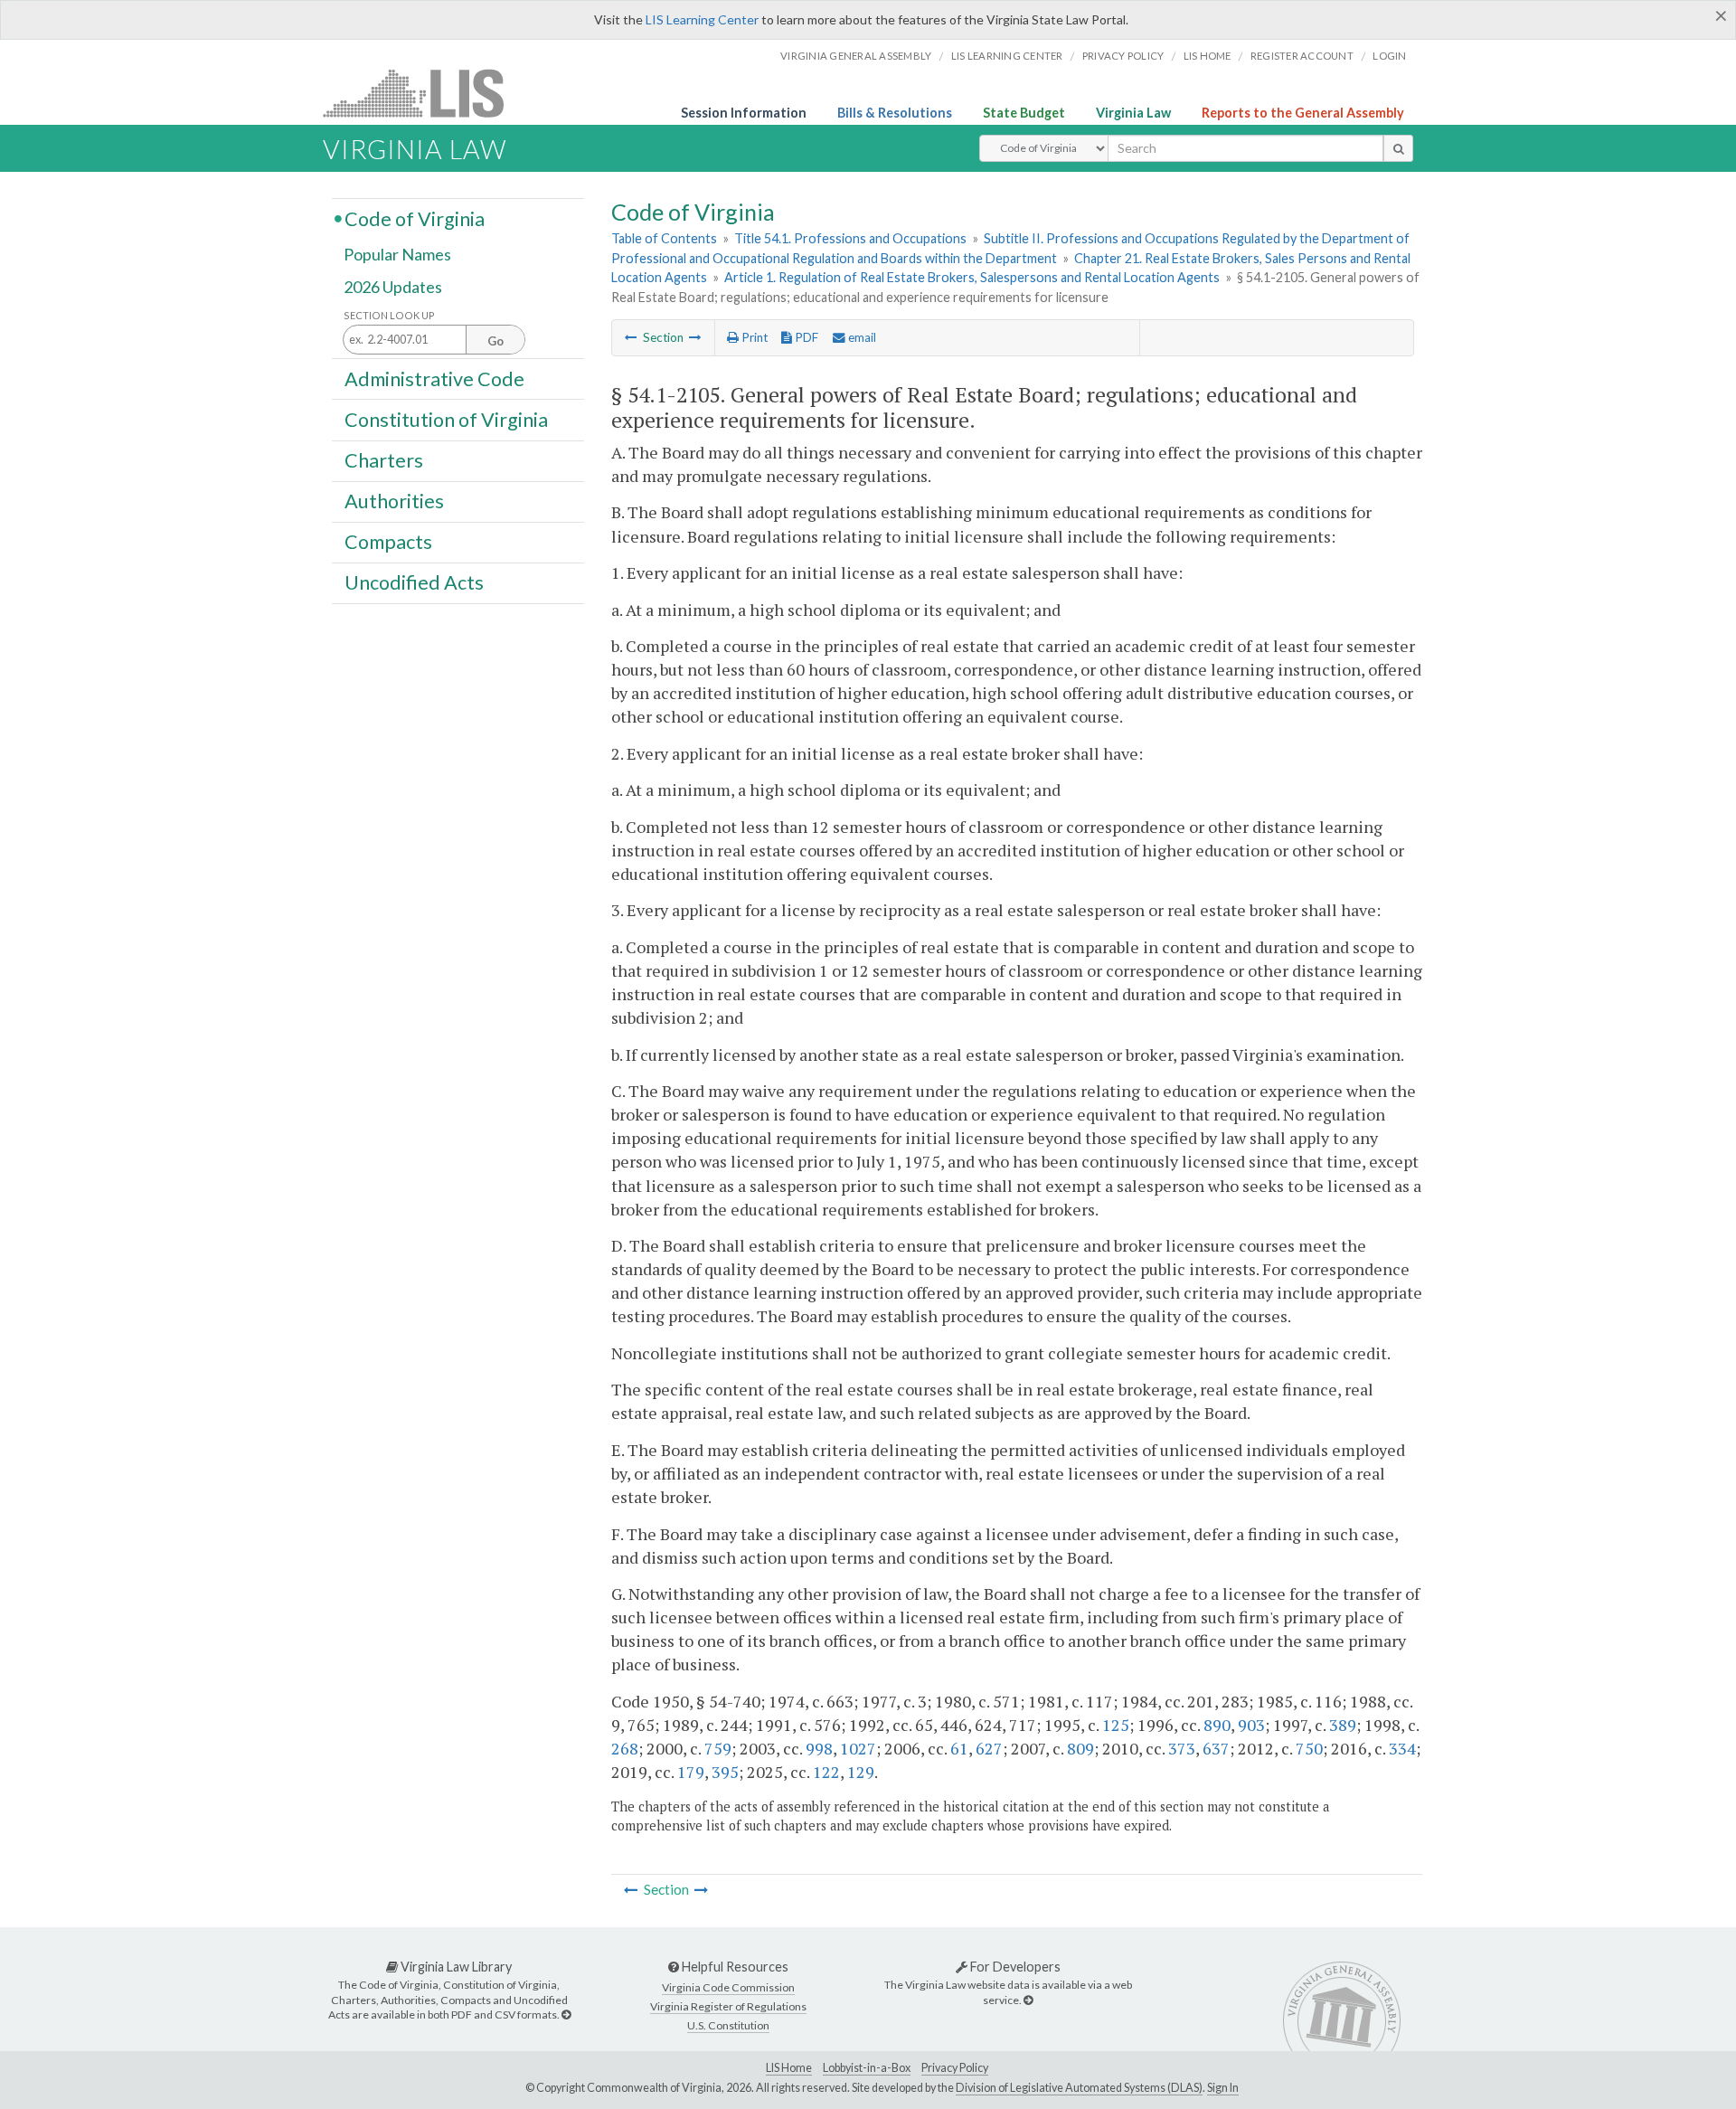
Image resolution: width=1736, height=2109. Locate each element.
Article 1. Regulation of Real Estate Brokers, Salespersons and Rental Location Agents (972, 277)
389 (1343, 1725)
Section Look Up (389, 315)
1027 (858, 1748)
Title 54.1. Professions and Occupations (850, 238)
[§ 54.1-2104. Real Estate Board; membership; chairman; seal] (631, 337)
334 (1402, 1748)
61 (959, 1748)
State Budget (1024, 113)
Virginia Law (1133, 113)
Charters (384, 460)
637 (1216, 1748)
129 (861, 1772)
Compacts (388, 542)
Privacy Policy (1123, 56)
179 (691, 1772)
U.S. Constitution (728, 2025)
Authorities (394, 501)
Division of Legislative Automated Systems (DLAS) (1079, 2088)
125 (1116, 1725)
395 (725, 1772)
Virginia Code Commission (728, 1987)
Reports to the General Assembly (1303, 113)
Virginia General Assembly (856, 56)
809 (1080, 1748)
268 (625, 1748)
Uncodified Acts (414, 582)
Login (1389, 56)
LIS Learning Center (702, 19)
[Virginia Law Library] (566, 2014)
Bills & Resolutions (895, 113)
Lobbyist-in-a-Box (867, 2068)
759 (718, 1748)
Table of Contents (664, 238)
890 (1217, 1725)
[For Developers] (1028, 2000)
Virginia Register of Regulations (728, 2006)
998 (819, 1748)
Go (495, 341)
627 (989, 1748)
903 (1251, 1725)
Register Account (1302, 56)
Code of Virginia (415, 218)
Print (753, 337)
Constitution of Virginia (446, 419)
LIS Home (789, 2068)
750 (1309, 1748)
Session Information (744, 113)
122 (826, 1772)
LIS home (1208, 56)
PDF (805, 337)
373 (1182, 1748)
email (861, 337)
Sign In (1223, 2088)
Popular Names (397, 255)
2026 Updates (393, 287)
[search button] (1398, 148)
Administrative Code (434, 378)
